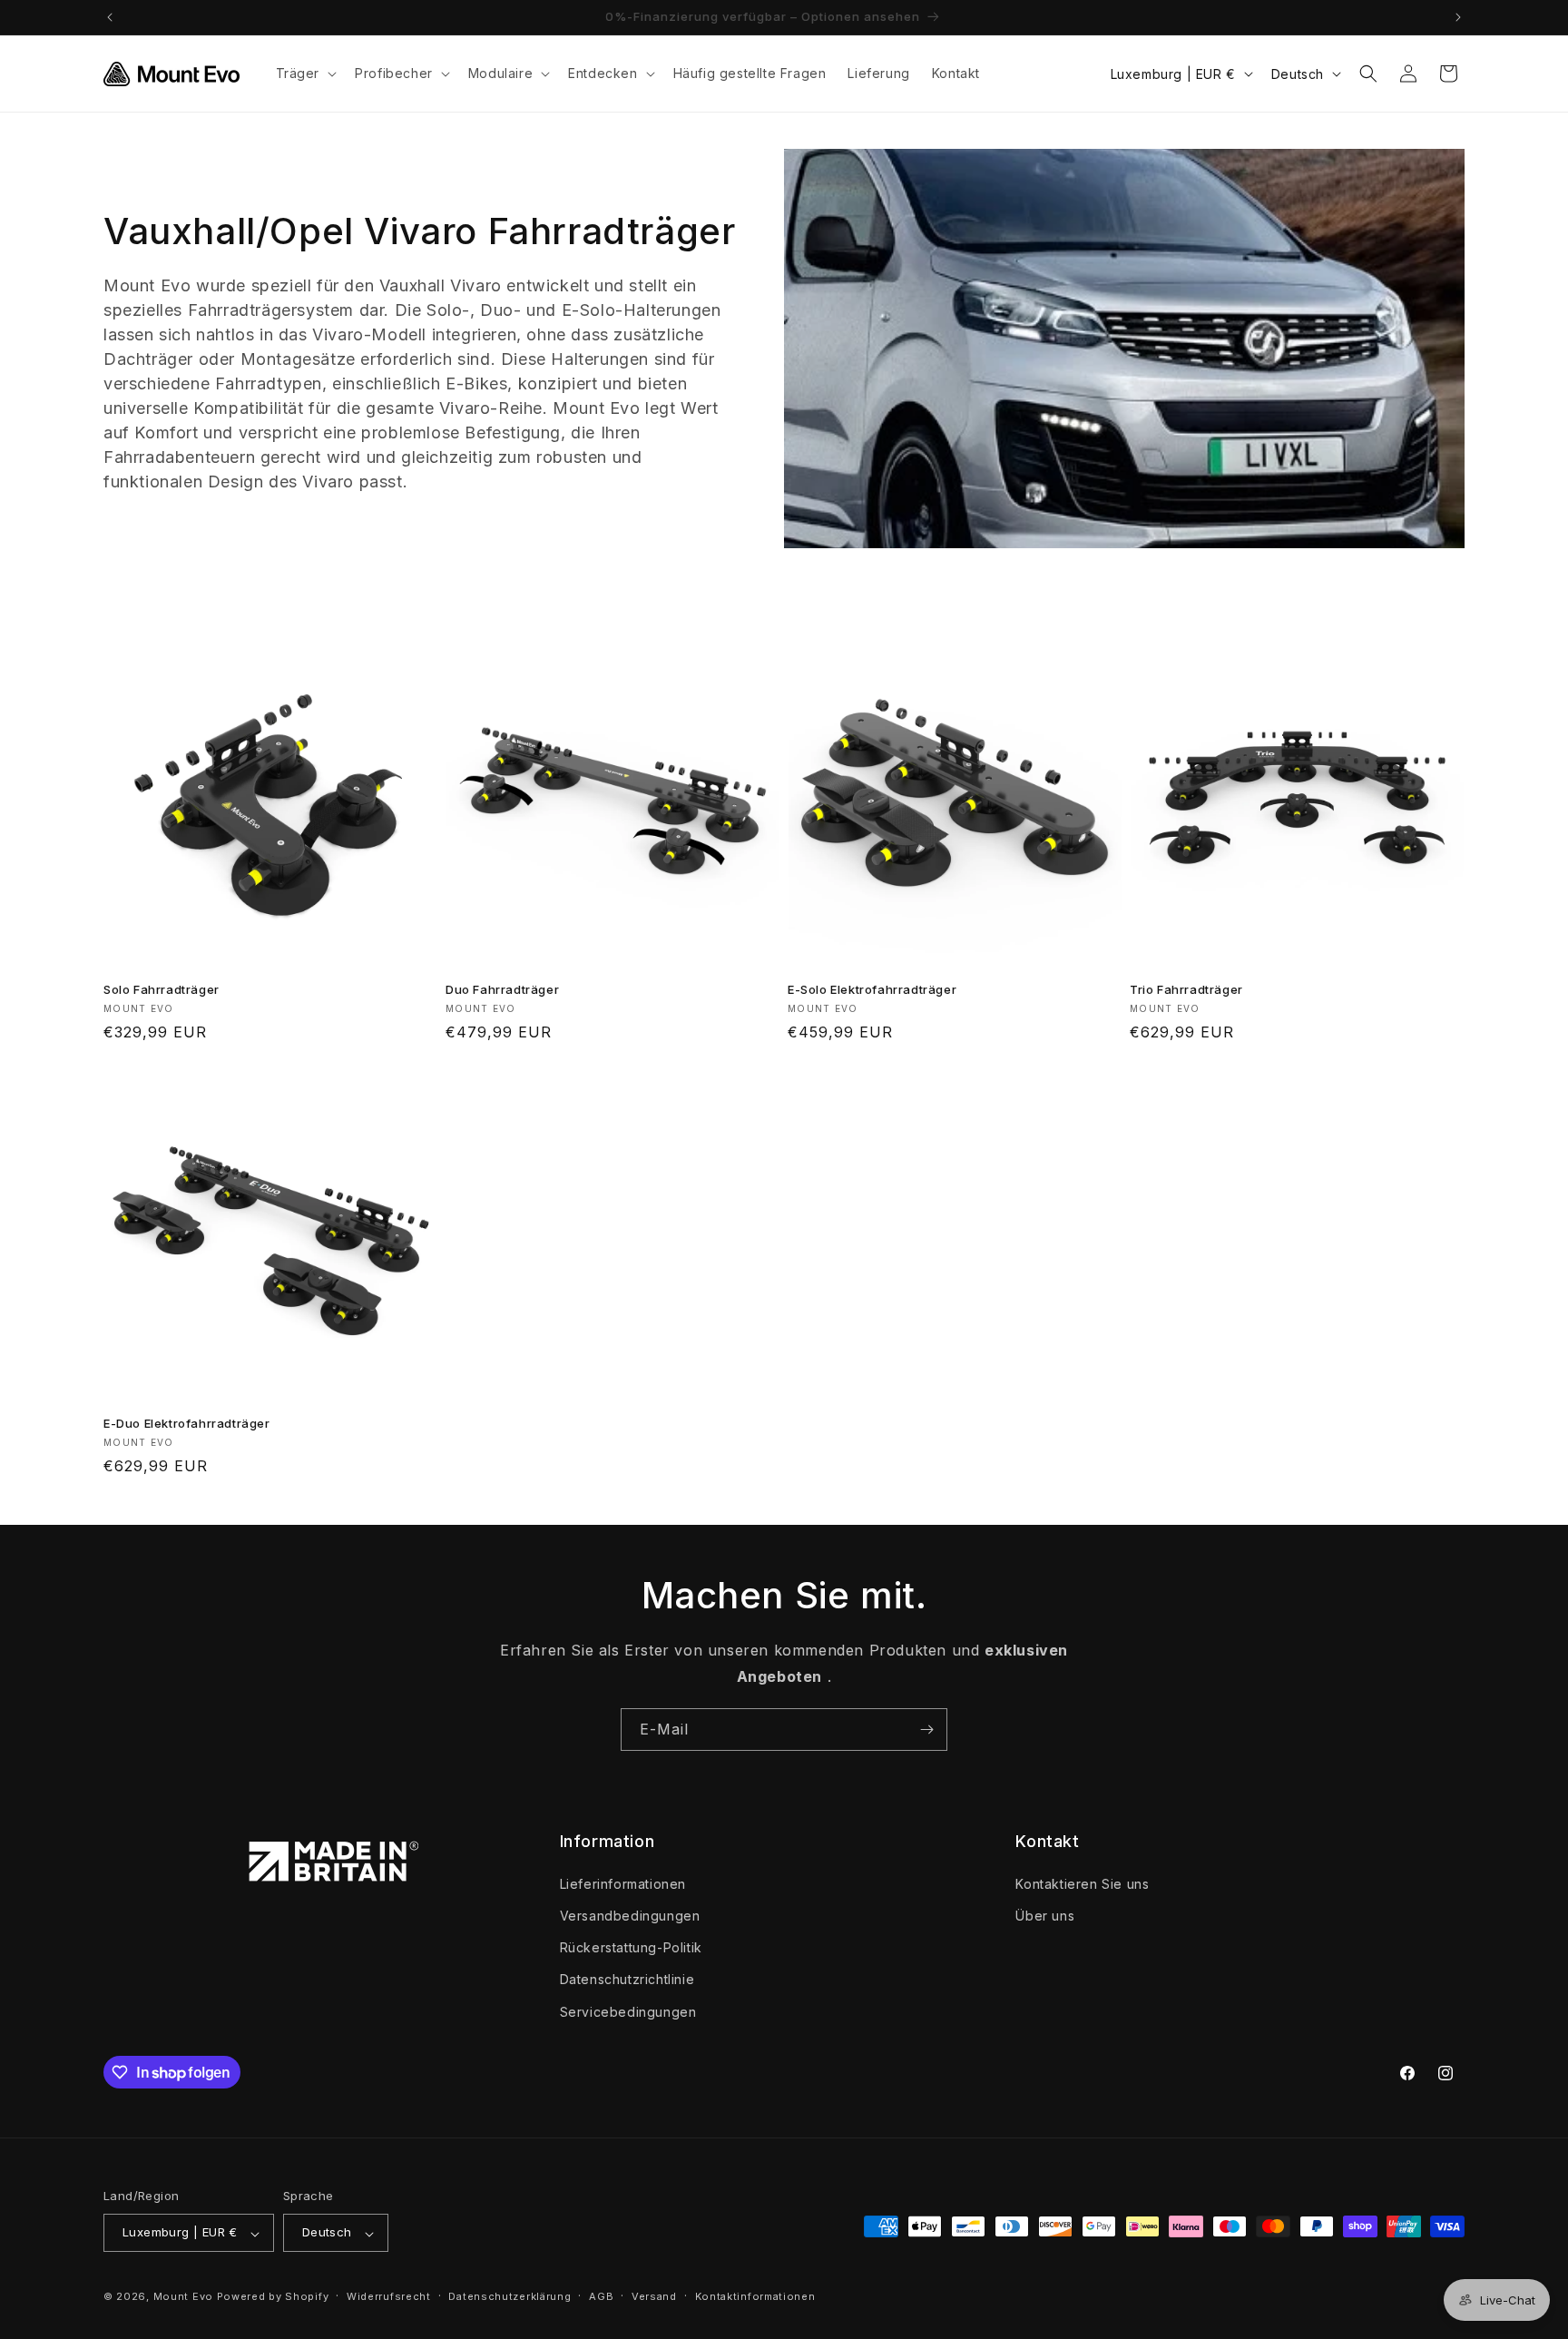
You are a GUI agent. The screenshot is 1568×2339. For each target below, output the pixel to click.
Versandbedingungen (630, 1915)
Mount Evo (183, 2297)
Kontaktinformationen (755, 2296)
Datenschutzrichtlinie (627, 1979)
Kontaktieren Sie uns (1082, 1883)
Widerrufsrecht (389, 2296)
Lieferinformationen (623, 1883)
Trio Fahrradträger (1186, 989)
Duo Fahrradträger (502, 989)
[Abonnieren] (926, 1730)
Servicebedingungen (628, 2011)
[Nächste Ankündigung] (1458, 17)
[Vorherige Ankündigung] (110, 17)
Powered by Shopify (273, 2297)
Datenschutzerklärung (510, 2296)
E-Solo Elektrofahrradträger (872, 989)
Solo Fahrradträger (162, 989)
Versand (654, 2296)
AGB (601, 2296)
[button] (305, 74)
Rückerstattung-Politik (631, 1947)
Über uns (1045, 1915)
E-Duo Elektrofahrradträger (187, 1423)
